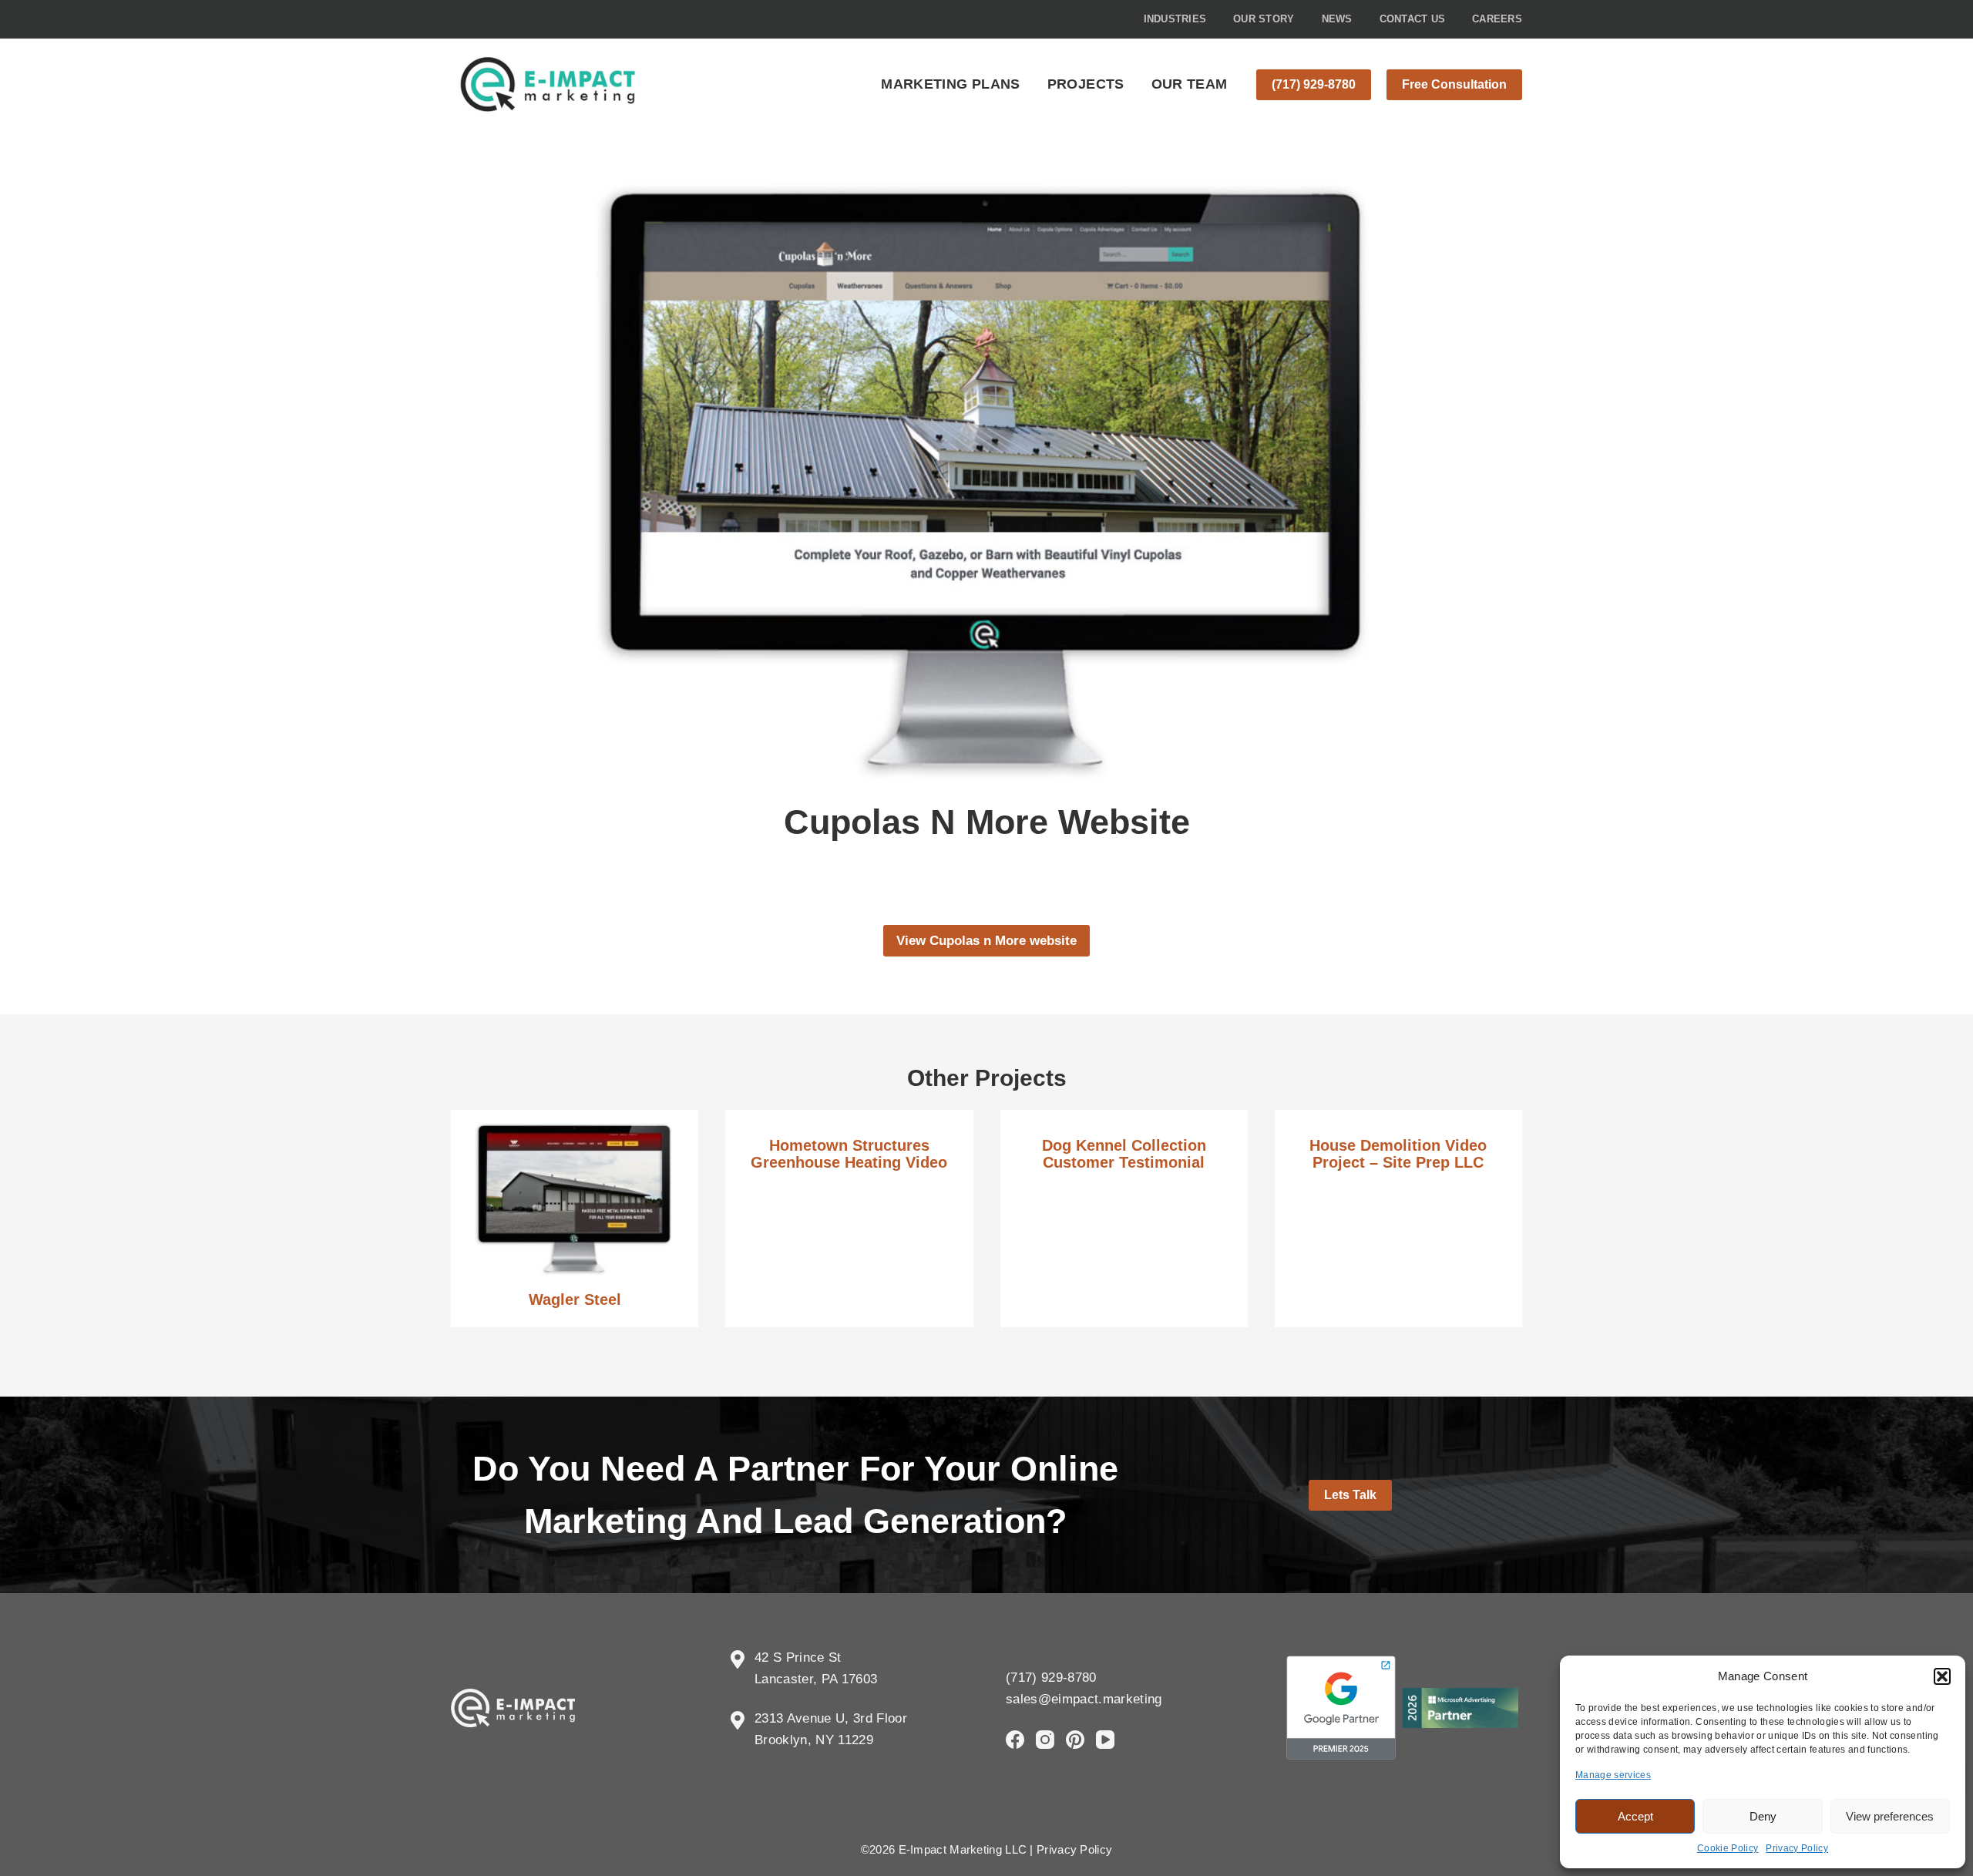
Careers (1497, 19)
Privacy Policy (1797, 1848)
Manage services (1613, 1775)
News (1337, 19)
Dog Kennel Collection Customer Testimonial (1124, 1154)
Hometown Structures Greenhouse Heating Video (849, 1154)
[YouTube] (1105, 1740)
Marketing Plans (950, 84)
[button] (1942, 1676)
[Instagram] (1045, 1740)
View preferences (1890, 1816)
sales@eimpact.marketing (1084, 1699)
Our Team (1190, 84)
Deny (1763, 1816)
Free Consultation (1454, 84)
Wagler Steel (575, 1299)
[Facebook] (1015, 1740)
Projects (1086, 84)
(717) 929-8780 (1314, 84)
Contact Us (1413, 19)
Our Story (1264, 19)
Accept (1635, 1816)
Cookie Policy (1728, 1848)
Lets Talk (1350, 1495)
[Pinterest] (1075, 1740)
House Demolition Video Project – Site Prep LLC (1398, 1154)
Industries (1175, 19)
